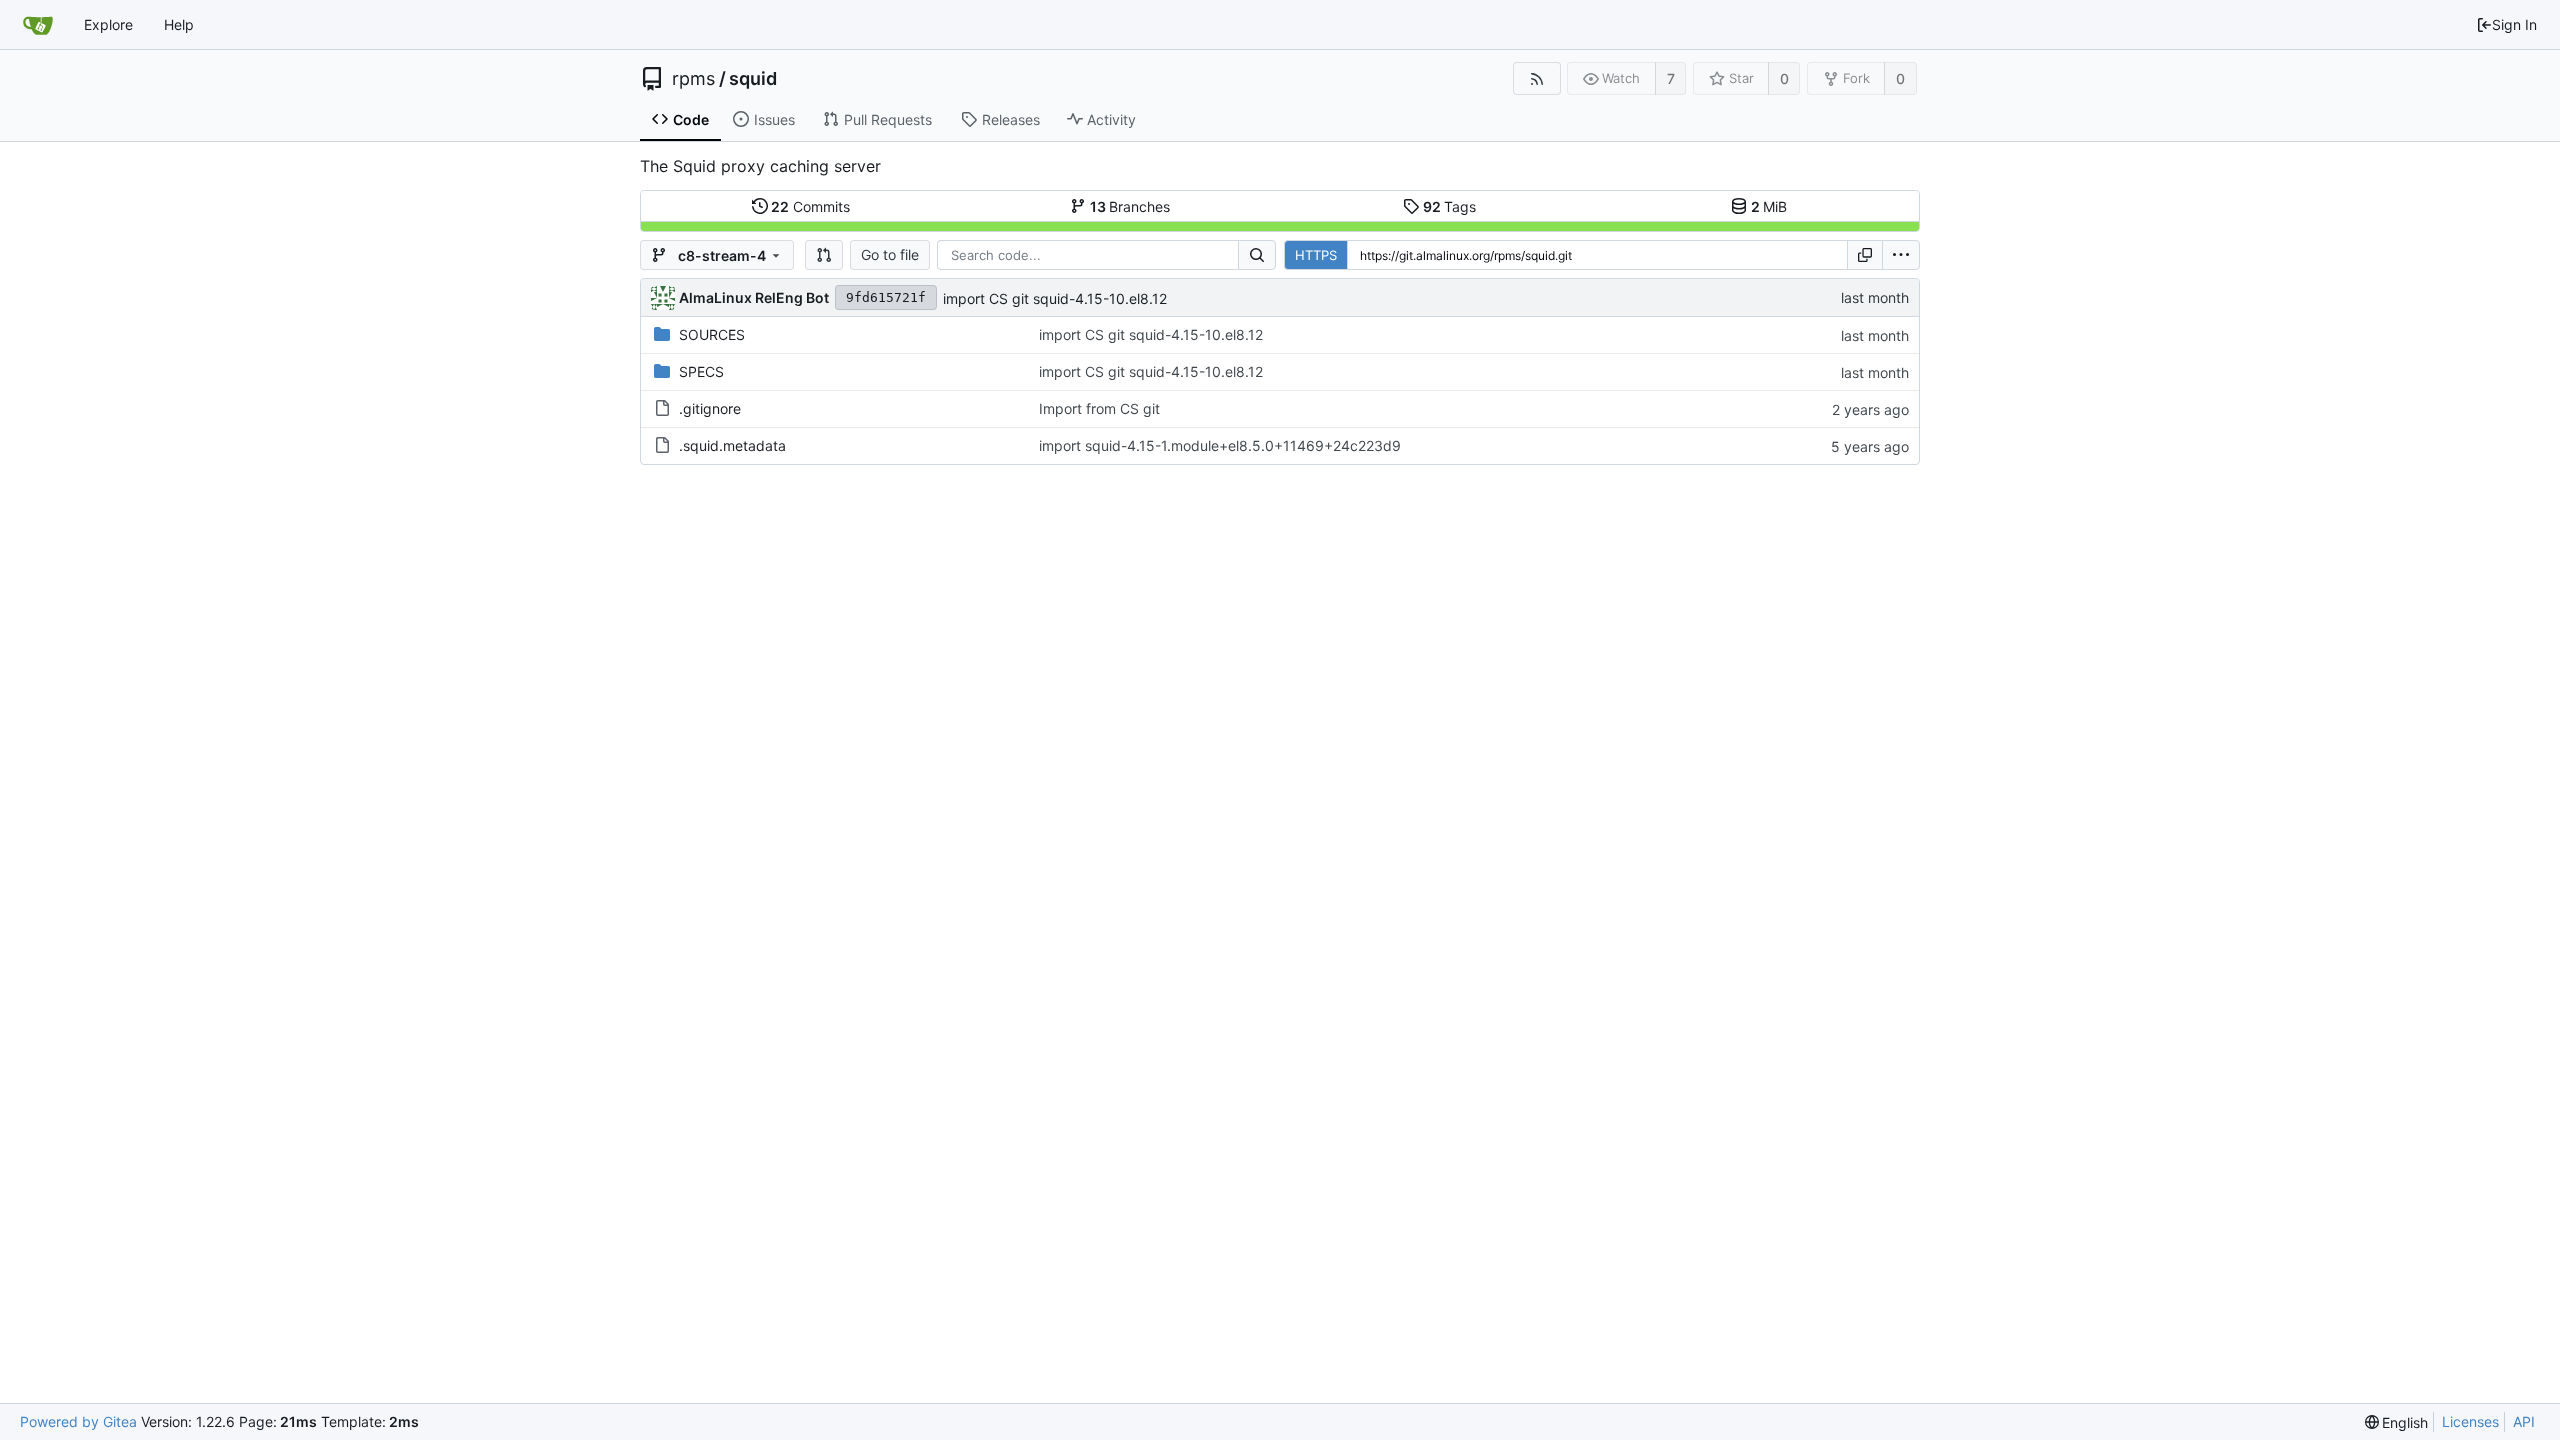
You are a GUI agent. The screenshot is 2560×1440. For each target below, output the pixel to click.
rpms (693, 79)
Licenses (2470, 1421)
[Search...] (1257, 255)
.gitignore (710, 408)
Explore (108, 24)
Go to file (890, 254)
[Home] (38, 25)
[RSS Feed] (1536, 78)
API (2524, 1421)
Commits (810, 206)
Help (179, 24)
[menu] (1901, 255)
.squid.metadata (732, 445)
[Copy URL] (1865, 255)
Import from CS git (1099, 408)
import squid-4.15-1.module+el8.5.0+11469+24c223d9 (1220, 445)
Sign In (2514, 24)
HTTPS (1316, 255)
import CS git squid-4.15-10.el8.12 (1055, 298)
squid (753, 79)
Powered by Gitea (78, 1421)
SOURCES (712, 334)
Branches (1130, 206)
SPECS (701, 371)
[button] (824, 255)
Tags (1450, 206)
